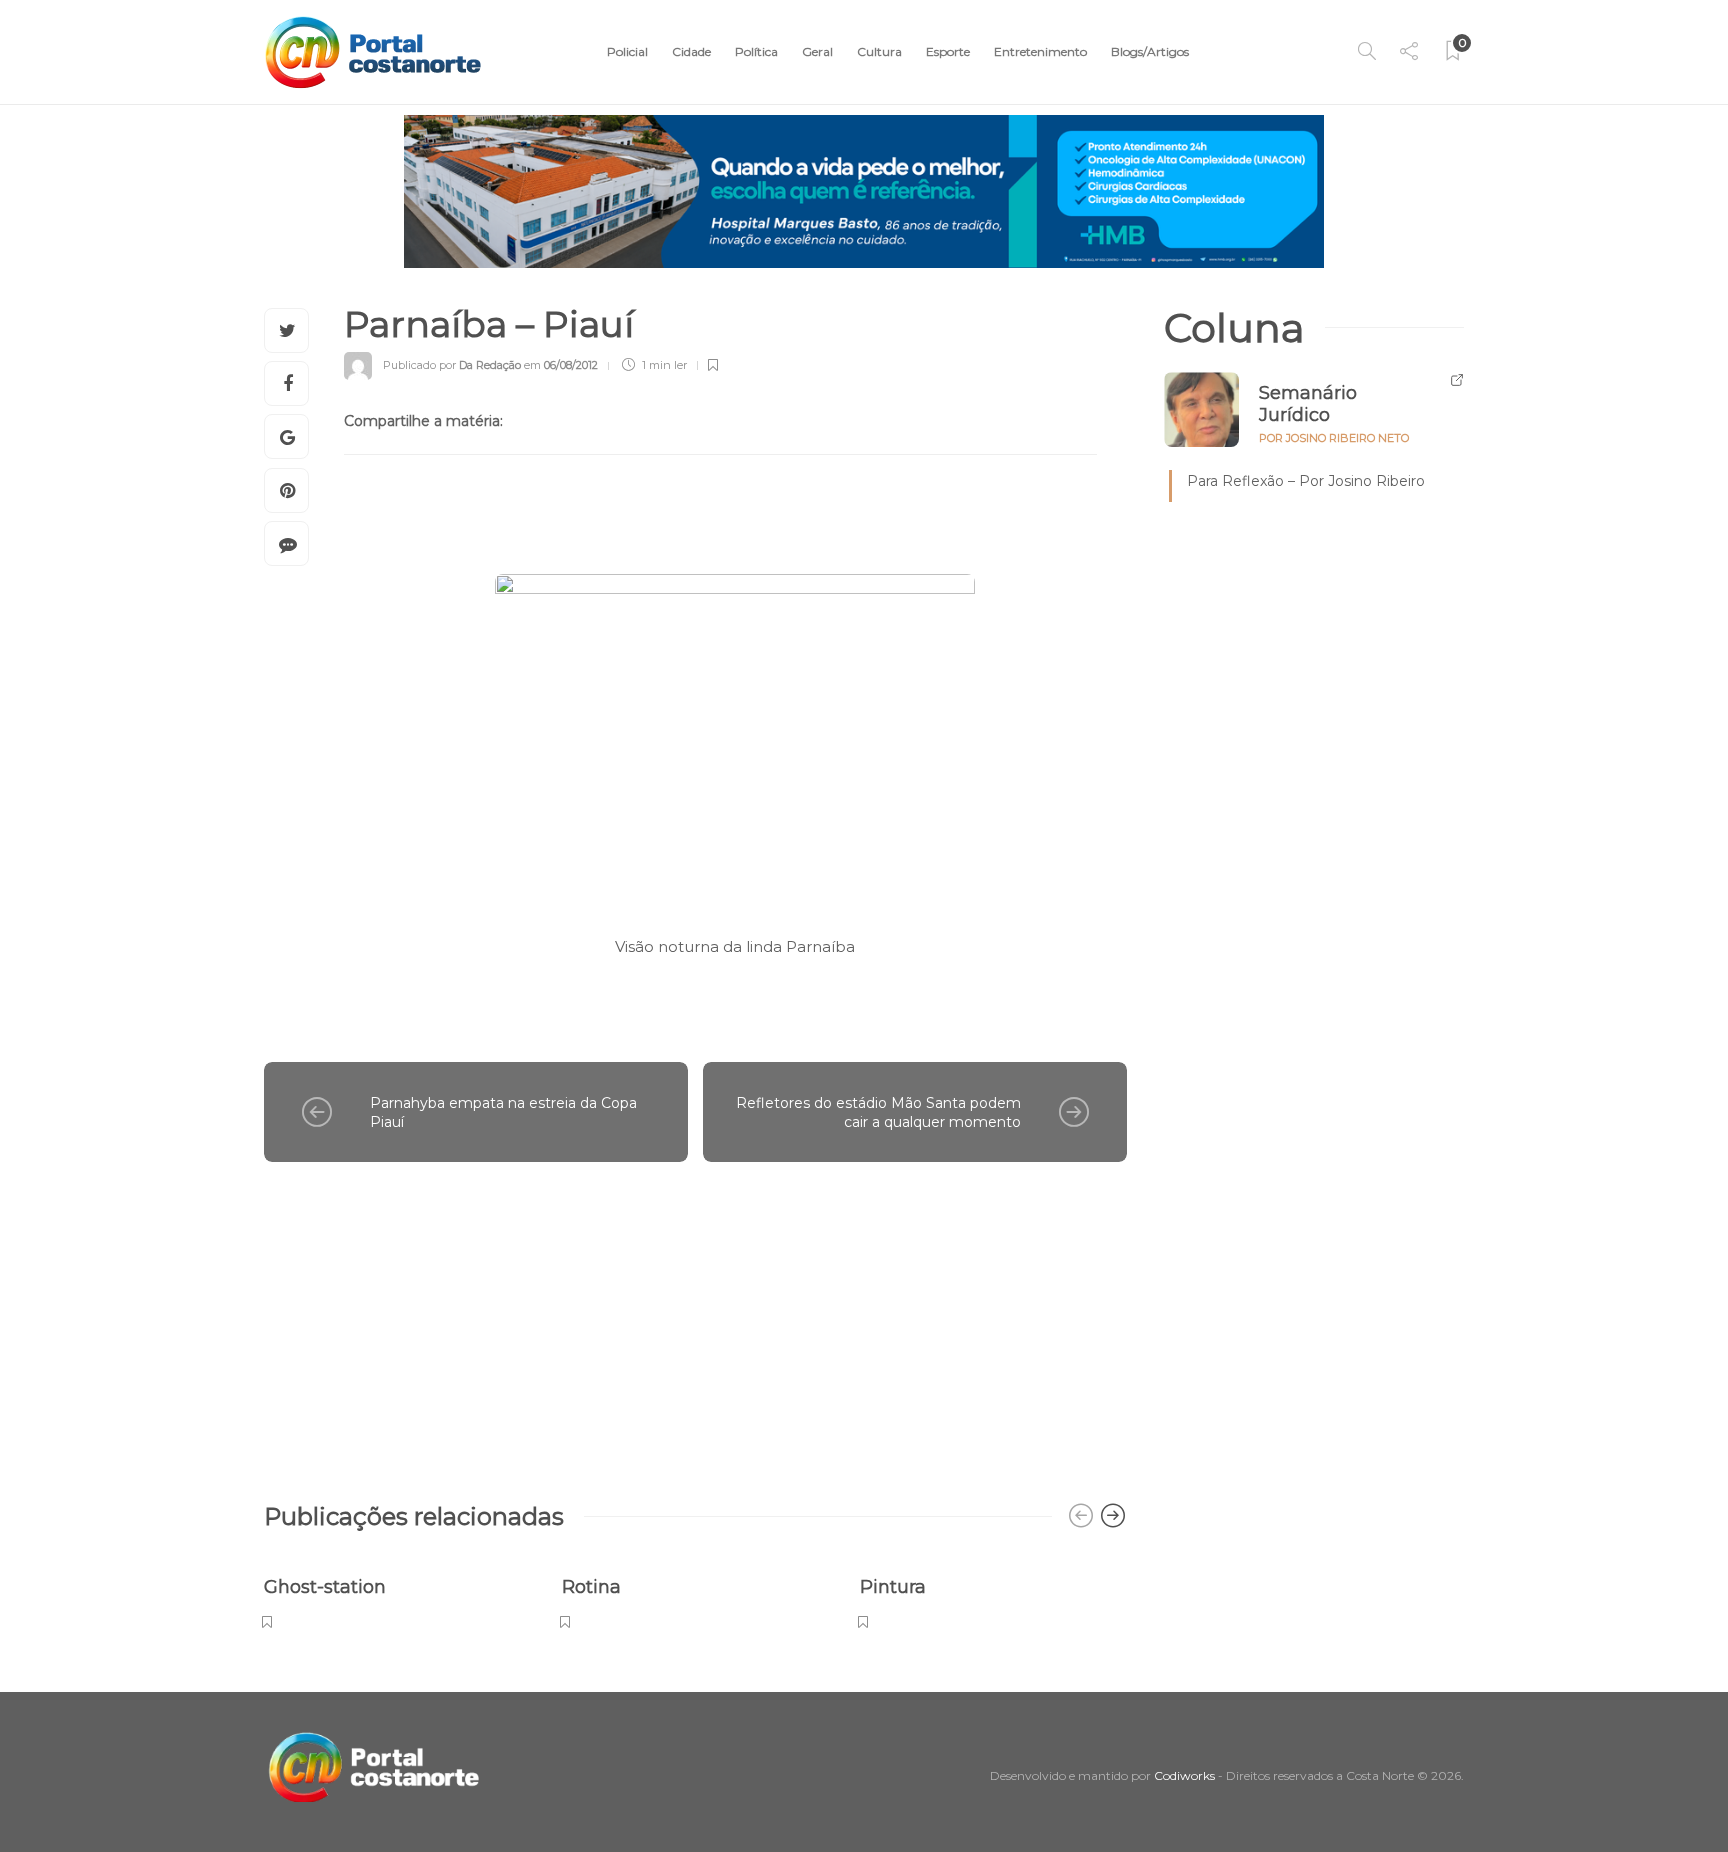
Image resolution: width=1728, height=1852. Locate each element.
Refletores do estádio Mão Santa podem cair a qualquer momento (878, 1112)
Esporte (948, 51)
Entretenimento (1040, 51)
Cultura (879, 51)
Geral (817, 51)
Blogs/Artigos (1150, 51)
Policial (627, 51)
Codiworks (1184, 1775)
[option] (398, 1592)
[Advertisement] (695, 1322)
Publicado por (452, 365)
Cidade (691, 51)
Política (756, 51)
